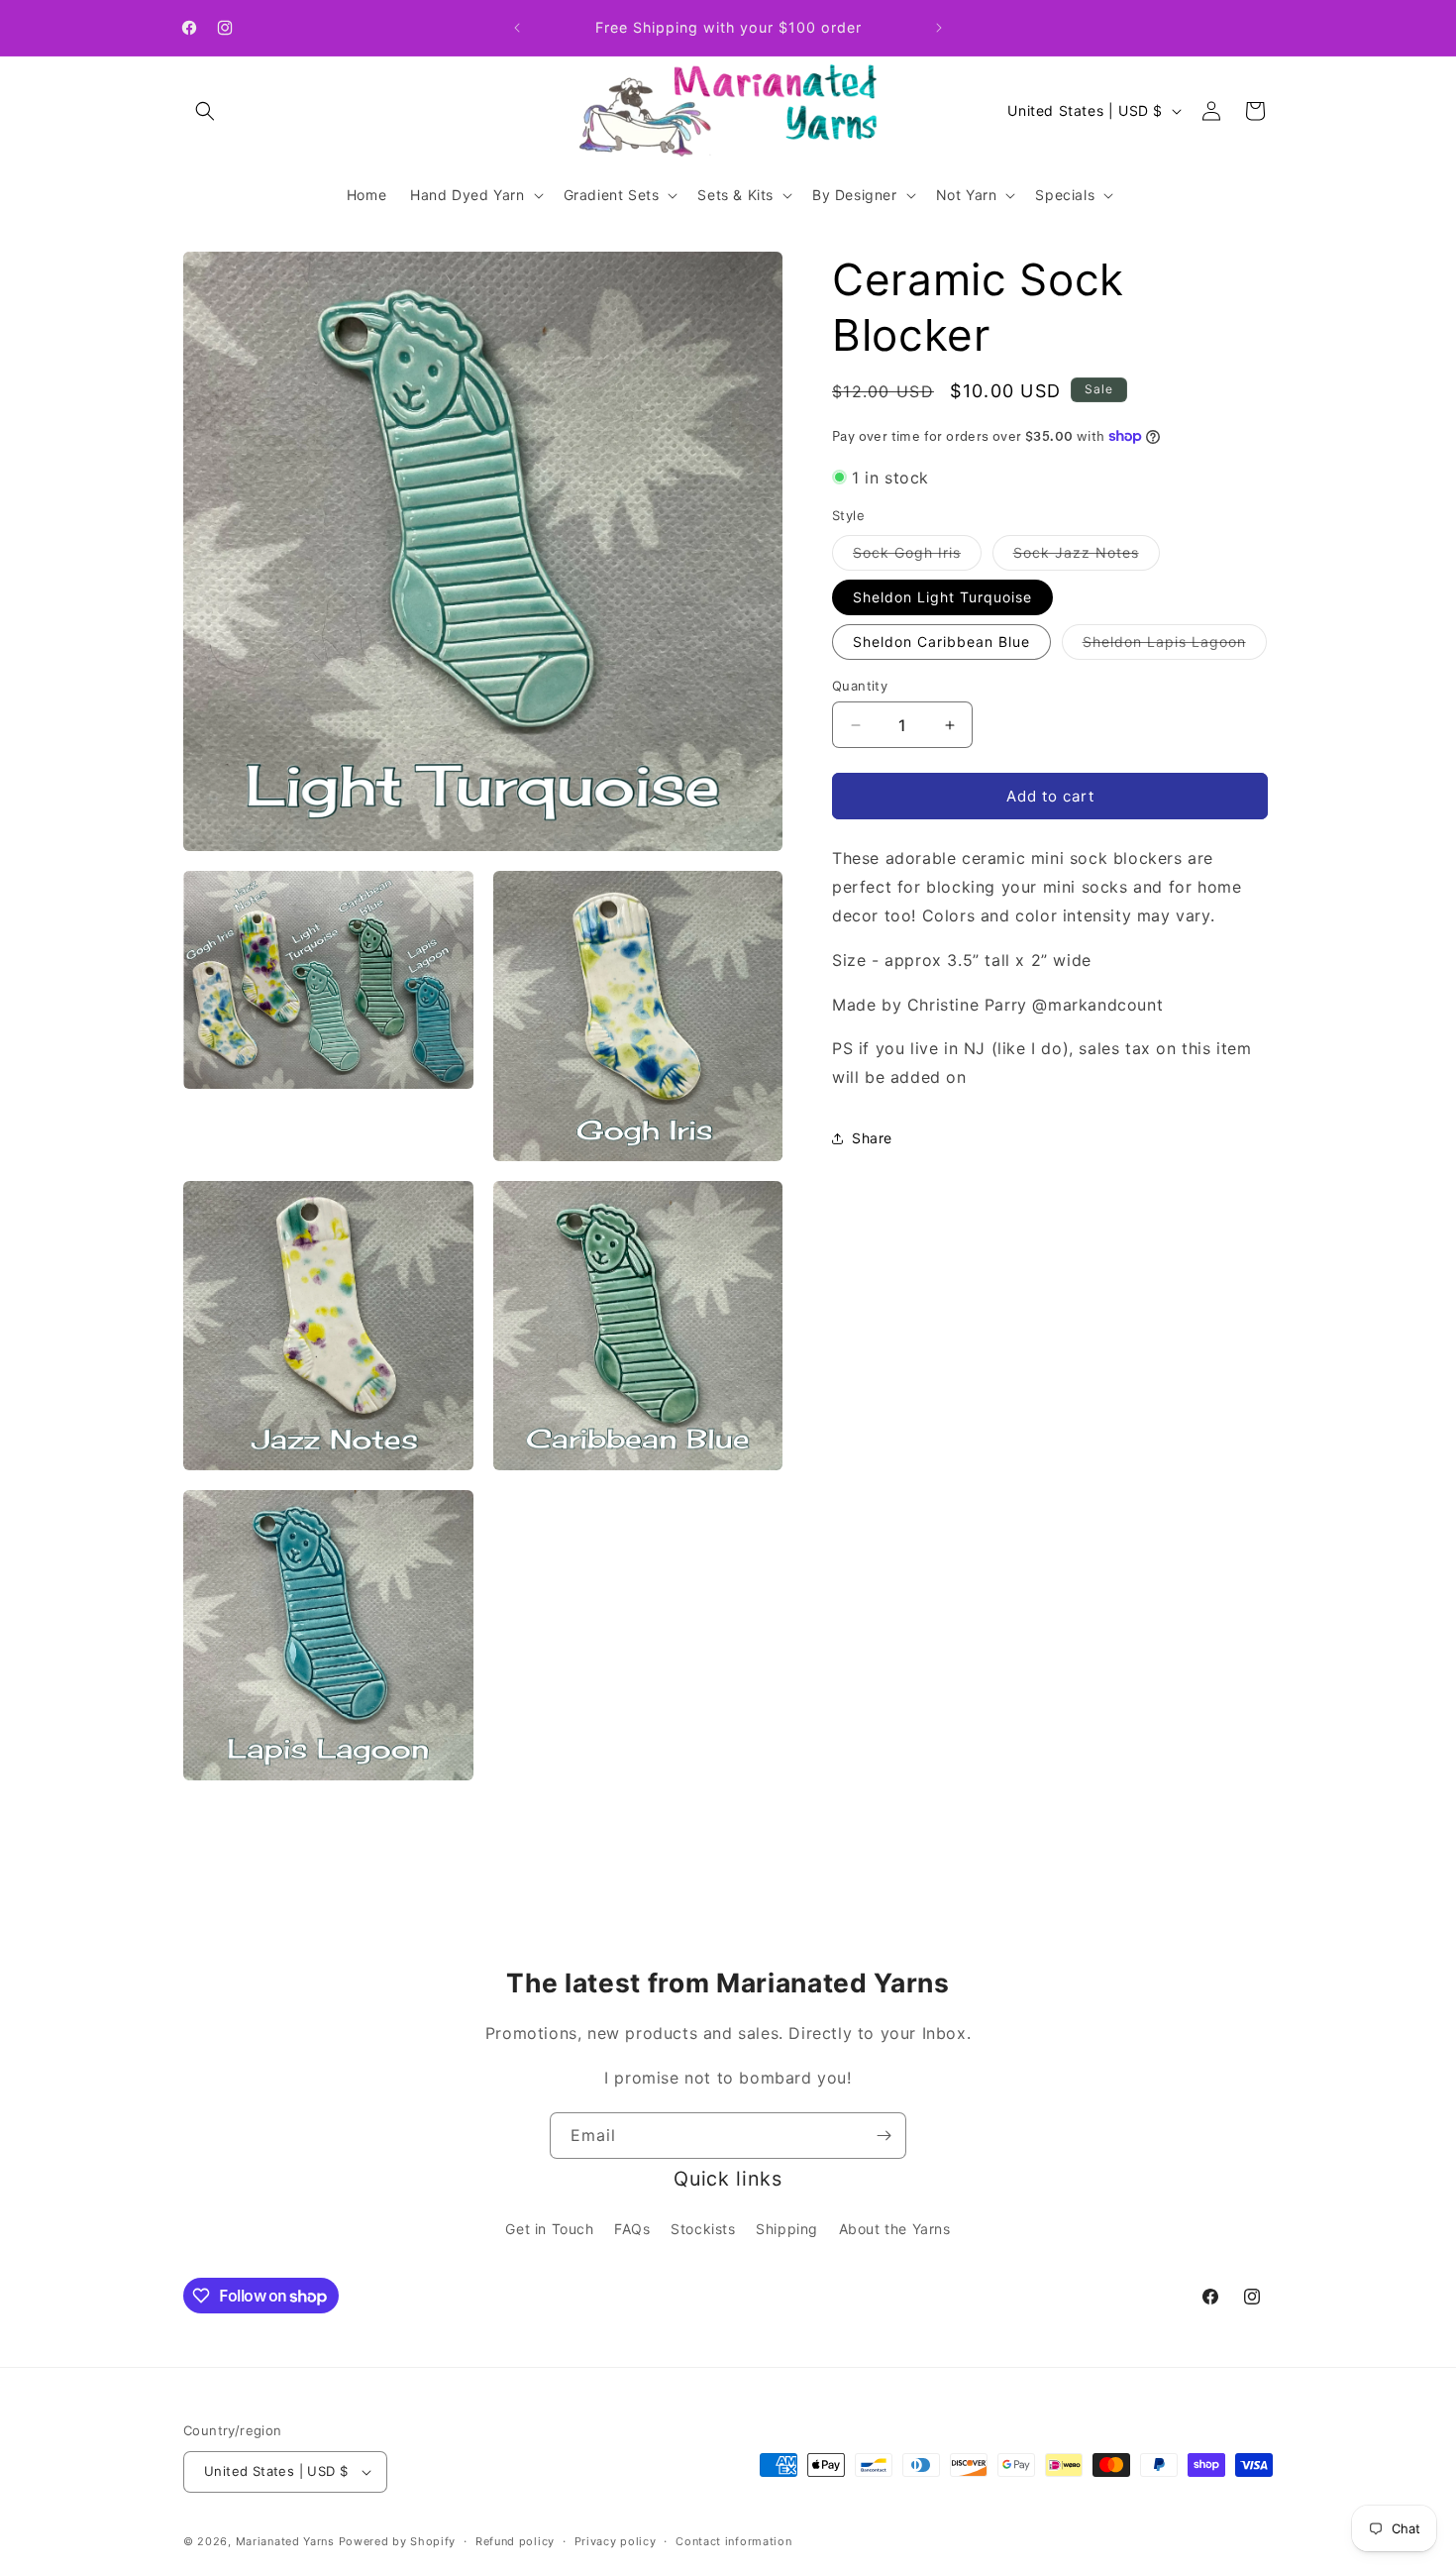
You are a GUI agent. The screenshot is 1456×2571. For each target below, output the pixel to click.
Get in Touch (549, 2229)
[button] (205, 111)
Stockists (703, 2229)
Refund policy (515, 2541)
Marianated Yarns (285, 2541)
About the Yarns (895, 2229)
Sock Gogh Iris (917, 557)
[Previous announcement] (517, 28)
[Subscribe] (884, 2136)
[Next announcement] (939, 28)
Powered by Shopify (398, 2541)
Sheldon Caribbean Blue (941, 642)
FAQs (632, 2229)
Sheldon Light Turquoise (942, 597)
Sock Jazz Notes (1087, 557)
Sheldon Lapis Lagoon (1175, 646)
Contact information (733, 2541)
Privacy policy (616, 2541)
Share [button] (872, 1138)
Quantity (860, 686)
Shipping (787, 2229)
